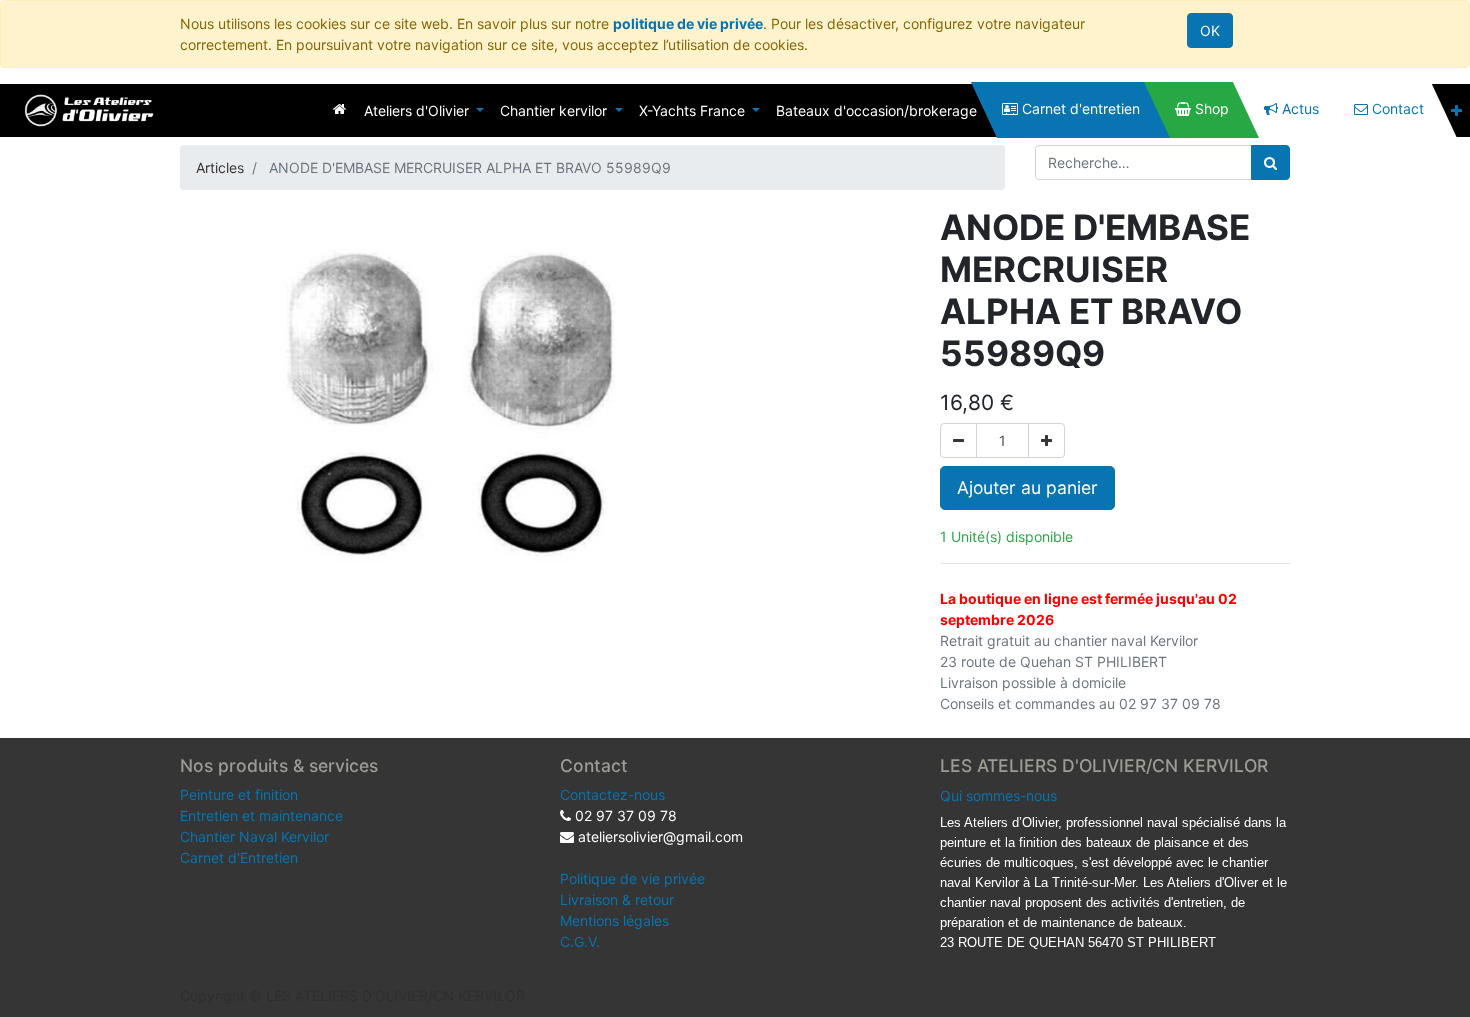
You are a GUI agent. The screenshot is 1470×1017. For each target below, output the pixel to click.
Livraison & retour (617, 899)
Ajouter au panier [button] (1027, 487)
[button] (1456, 110)
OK (1210, 30)
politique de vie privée (688, 23)
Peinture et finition (239, 794)
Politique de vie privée (632, 878)
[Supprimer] (958, 440)
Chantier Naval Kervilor (254, 836)
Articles (220, 167)
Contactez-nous (612, 794)
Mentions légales (614, 920)
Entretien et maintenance (261, 815)
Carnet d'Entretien (239, 857)
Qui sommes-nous (998, 795)
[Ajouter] (1046, 440)
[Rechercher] (1270, 162)
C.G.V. (580, 941)
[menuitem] (339, 108)
